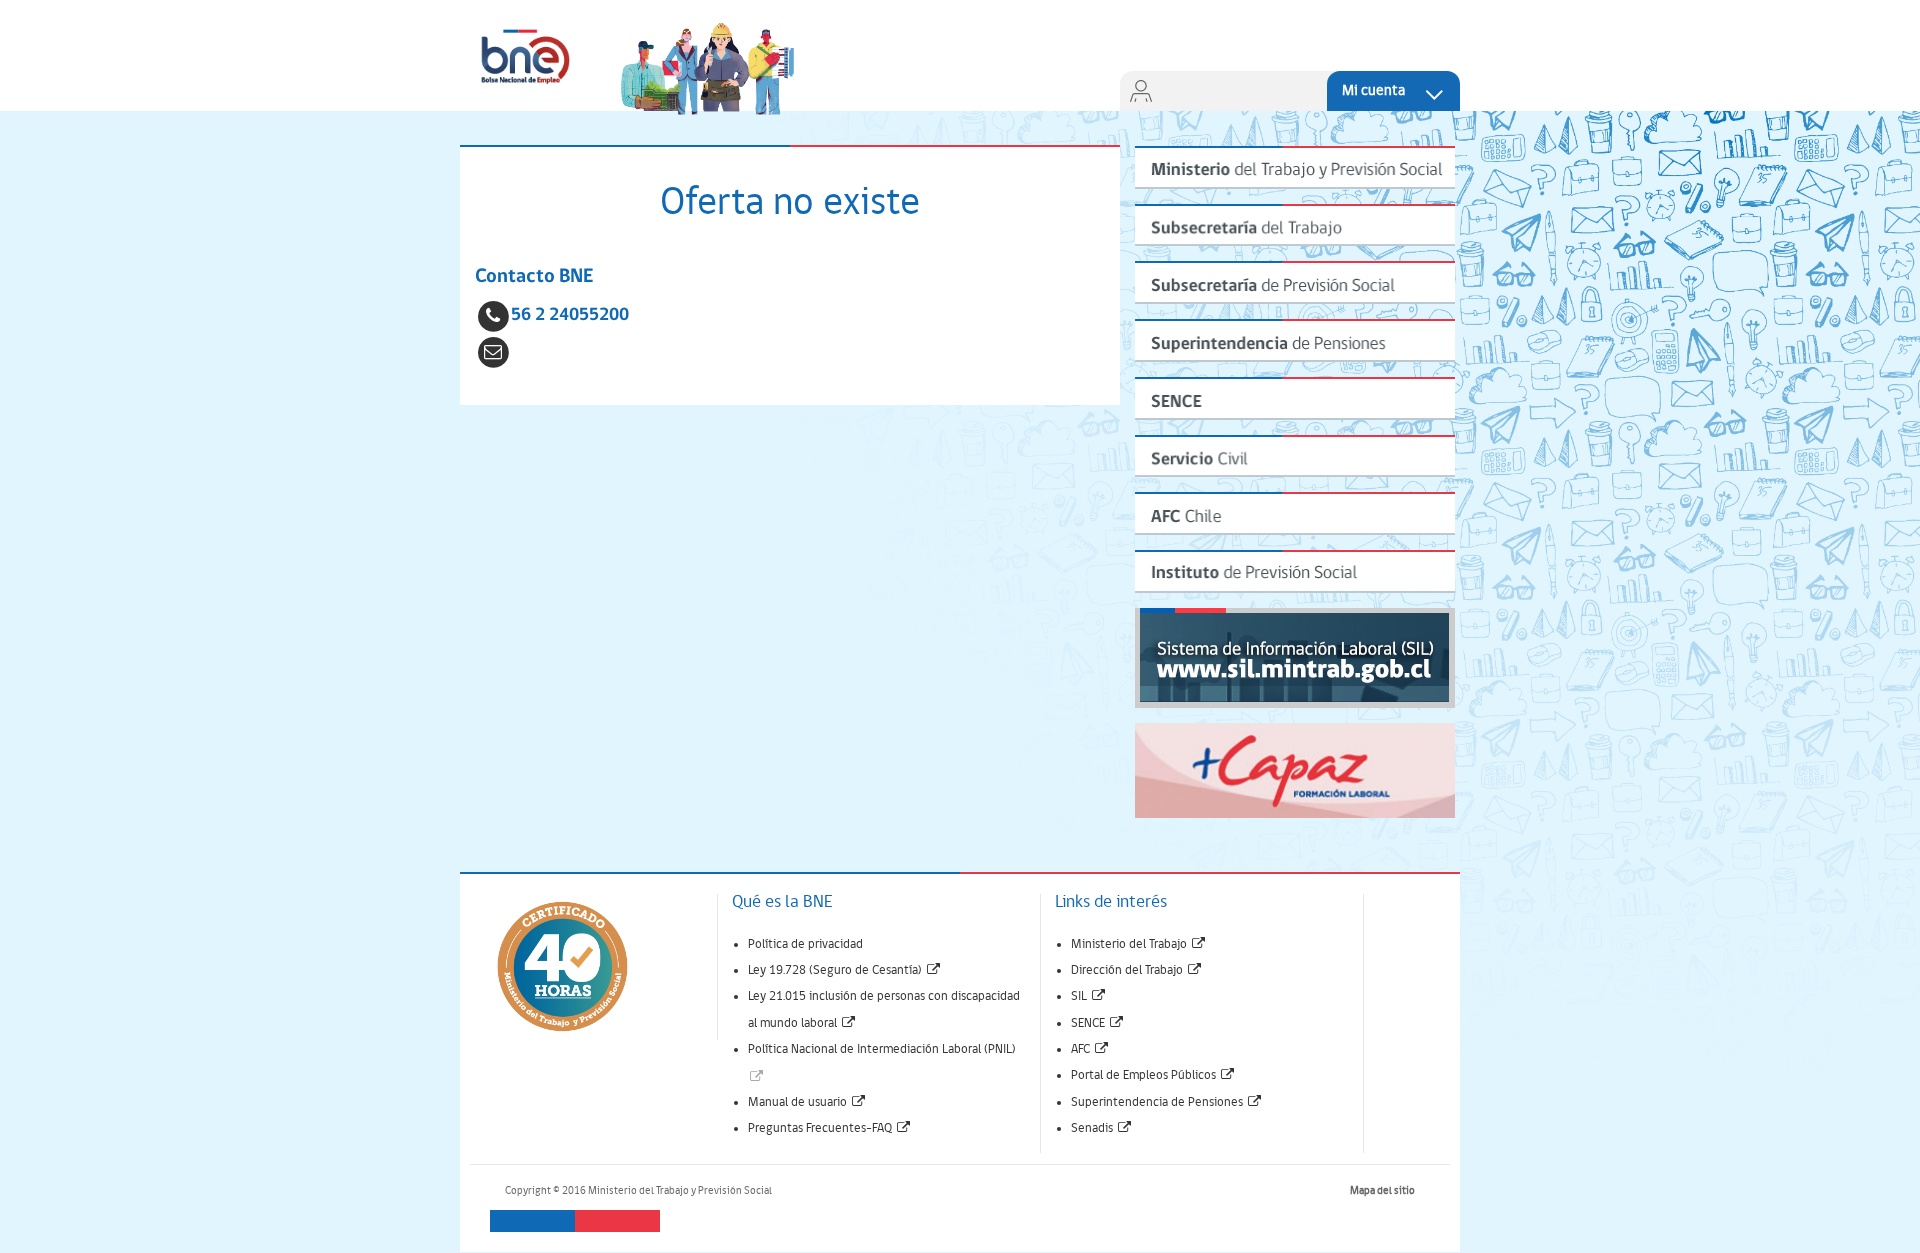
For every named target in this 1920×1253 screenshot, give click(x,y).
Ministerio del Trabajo (1139, 944)
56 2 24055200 (570, 315)
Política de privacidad (805, 944)
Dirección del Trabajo (1137, 970)
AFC (1090, 1049)
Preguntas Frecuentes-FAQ (830, 1128)
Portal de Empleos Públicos (1153, 1075)
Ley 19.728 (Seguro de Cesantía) (845, 970)
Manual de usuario (807, 1102)
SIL (1089, 996)
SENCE (1098, 1023)
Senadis (1102, 1128)
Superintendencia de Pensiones (1167, 1102)
